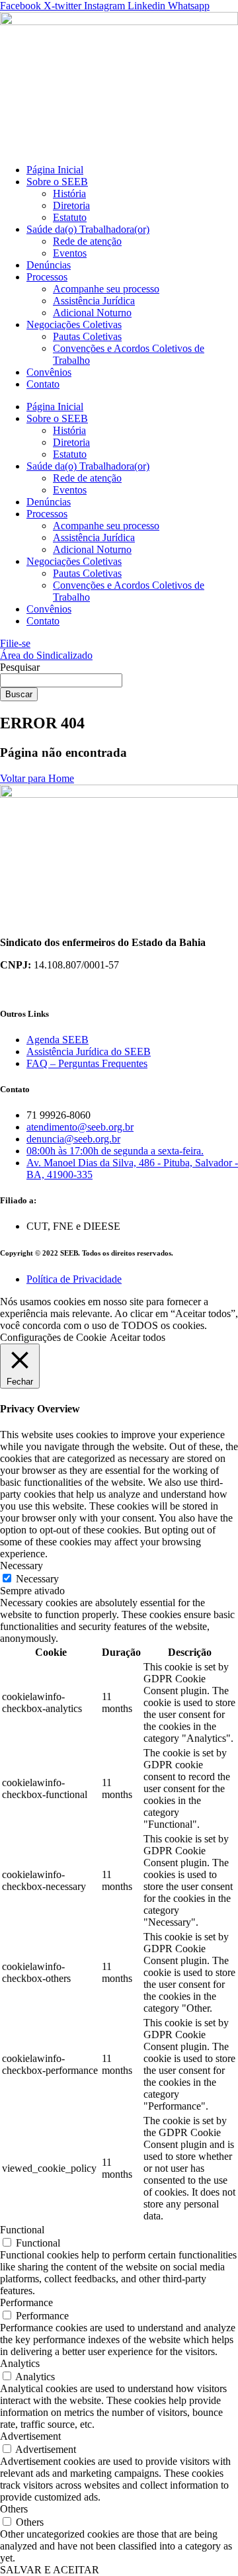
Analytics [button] (20, 2363)
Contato (43, 384)
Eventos (70, 253)
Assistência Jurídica (94, 301)
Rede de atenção (87, 241)
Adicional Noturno (92, 313)
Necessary (37, 1579)
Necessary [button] (21, 1566)
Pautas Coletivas (87, 336)
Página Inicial (55, 170)
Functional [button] (22, 2230)
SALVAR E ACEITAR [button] (50, 2570)
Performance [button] (26, 2302)
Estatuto (70, 217)
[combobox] (61, 680)
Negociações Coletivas (74, 324)
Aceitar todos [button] (138, 1337)
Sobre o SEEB (57, 182)
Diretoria (71, 205)
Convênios (49, 372)
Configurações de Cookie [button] (53, 1337)
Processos (47, 277)
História (69, 193)
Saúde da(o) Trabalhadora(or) (88, 229)
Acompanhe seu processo (106, 289)
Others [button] (14, 2509)
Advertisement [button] (30, 2436)
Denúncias (49, 265)
